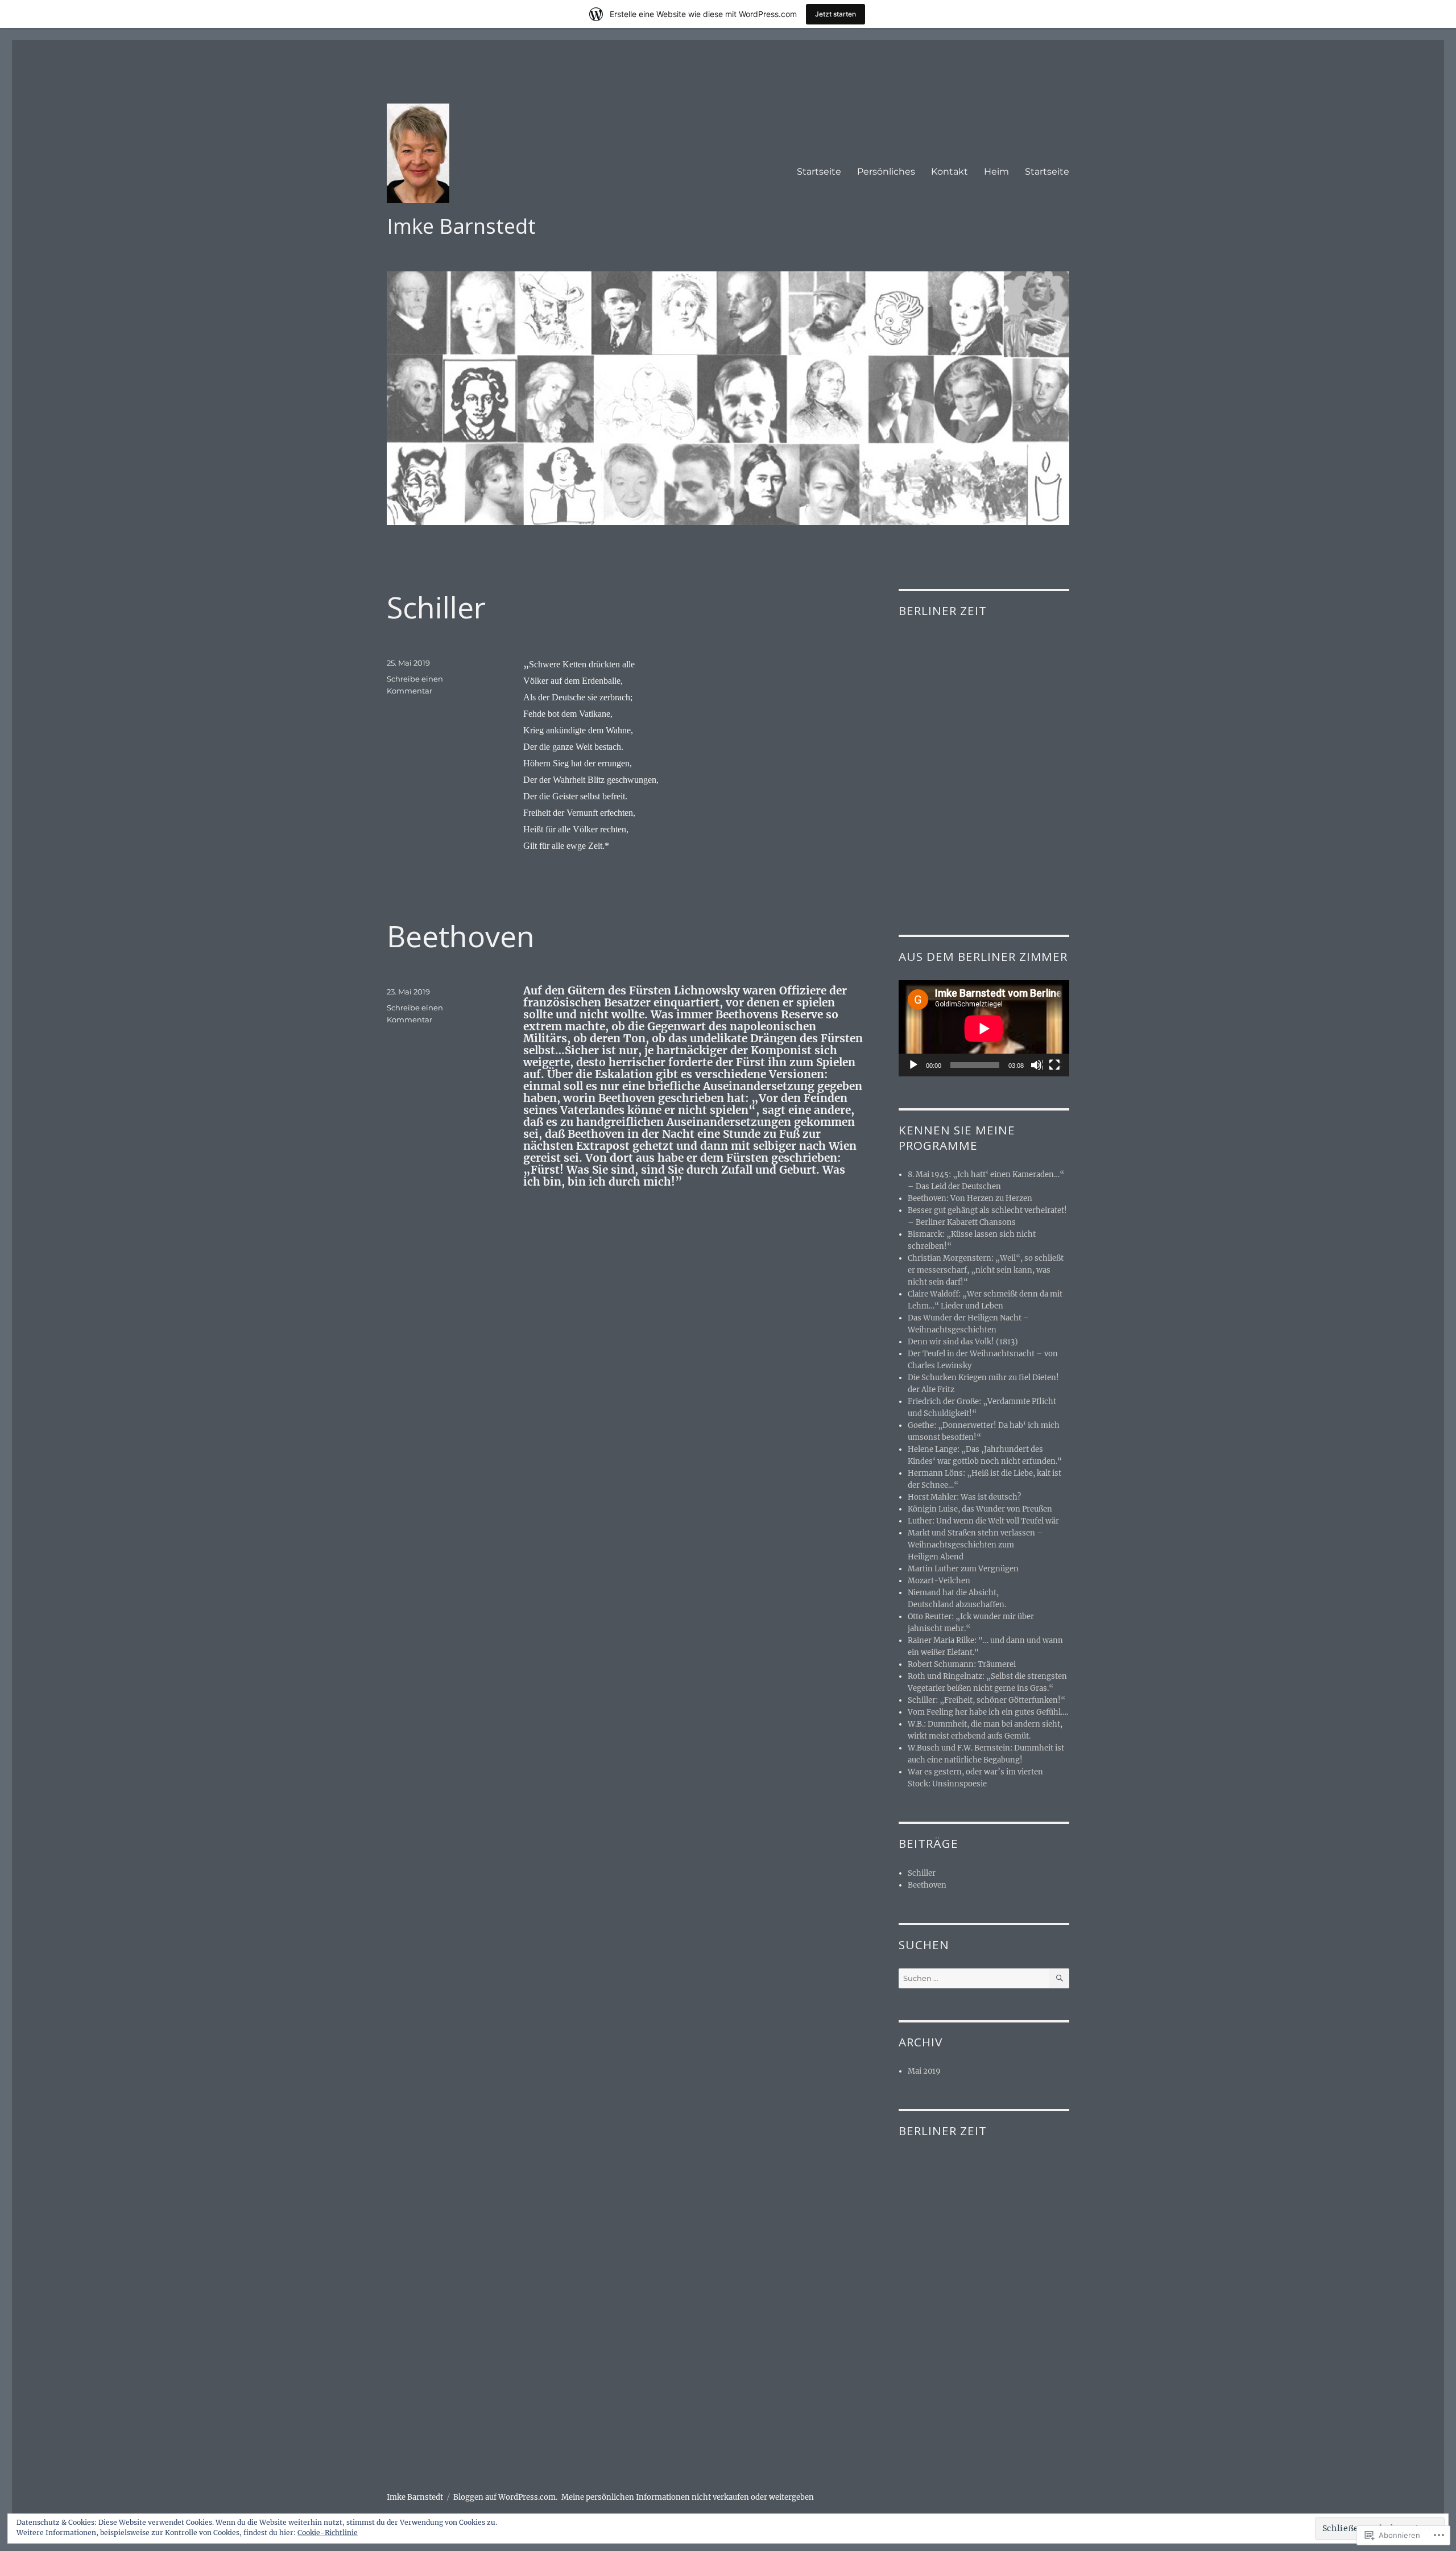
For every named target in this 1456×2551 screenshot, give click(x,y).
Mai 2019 (924, 2071)
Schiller (436, 607)
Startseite (819, 172)
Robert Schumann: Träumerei (962, 1664)
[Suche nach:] (974, 1978)
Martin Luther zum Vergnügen (963, 1569)
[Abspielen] (914, 1066)
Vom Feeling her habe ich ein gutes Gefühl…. (988, 1712)
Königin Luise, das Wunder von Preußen (980, 1509)
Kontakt (950, 172)
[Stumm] (1037, 1066)
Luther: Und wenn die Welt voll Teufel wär (983, 1521)
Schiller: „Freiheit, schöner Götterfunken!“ (986, 1700)
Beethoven (461, 936)
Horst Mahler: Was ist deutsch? (964, 1497)
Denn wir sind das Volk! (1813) (963, 1342)
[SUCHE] (1059, 1978)
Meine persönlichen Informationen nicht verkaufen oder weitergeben (688, 2497)
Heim (996, 172)
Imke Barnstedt (461, 226)
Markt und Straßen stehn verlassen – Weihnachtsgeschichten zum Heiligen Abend (975, 1545)
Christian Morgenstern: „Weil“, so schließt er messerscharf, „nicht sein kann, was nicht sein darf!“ (986, 1270)
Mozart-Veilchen (939, 1581)
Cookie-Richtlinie (328, 2533)
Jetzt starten (835, 14)
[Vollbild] (1055, 1066)
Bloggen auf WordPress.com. (505, 2497)
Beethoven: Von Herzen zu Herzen (970, 1198)
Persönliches (886, 172)
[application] (984, 1028)
